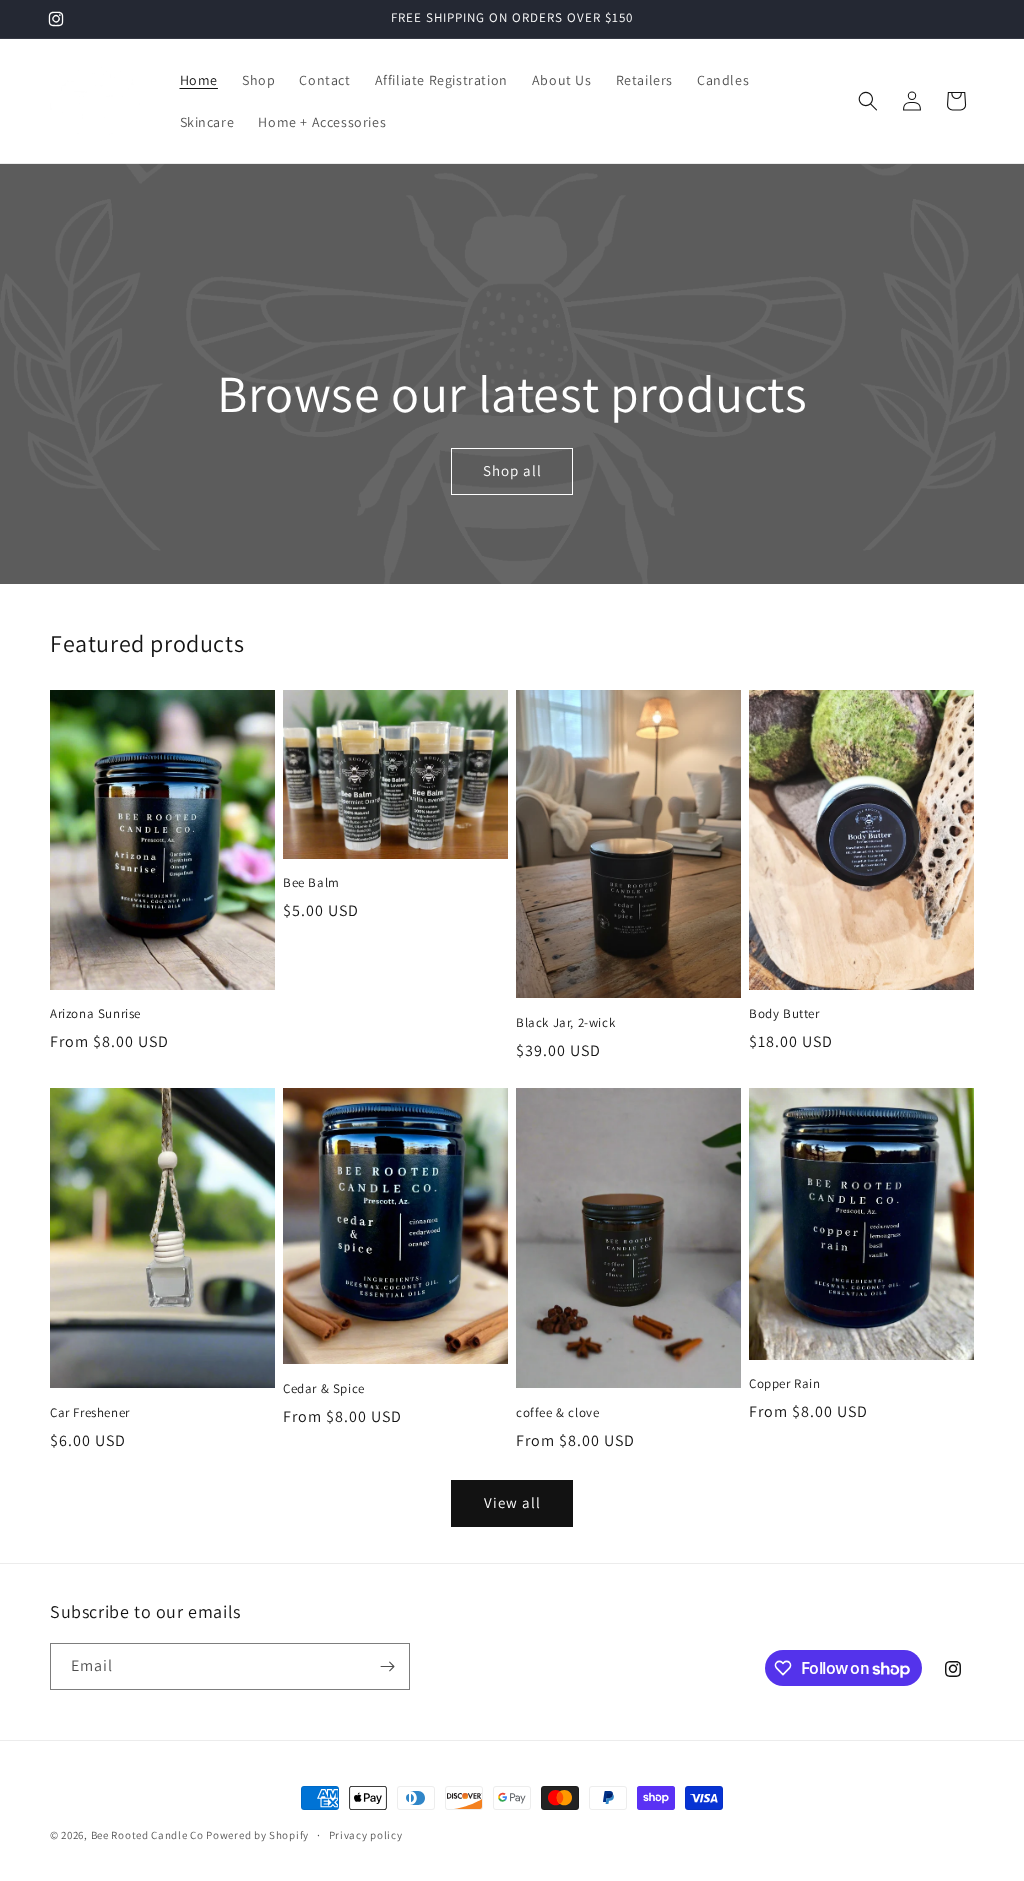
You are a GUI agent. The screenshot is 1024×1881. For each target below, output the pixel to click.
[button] (868, 101)
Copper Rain (785, 1384)
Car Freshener (90, 1413)
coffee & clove (557, 1413)
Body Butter (784, 1014)
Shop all (511, 470)
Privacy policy (366, 1835)
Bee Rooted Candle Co (147, 1835)
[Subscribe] (387, 1666)
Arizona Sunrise (95, 1014)
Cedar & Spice (324, 1389)
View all (512, 1502)
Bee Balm (311, 883)
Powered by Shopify (257, 1835)
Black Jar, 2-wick (565, 1023)
